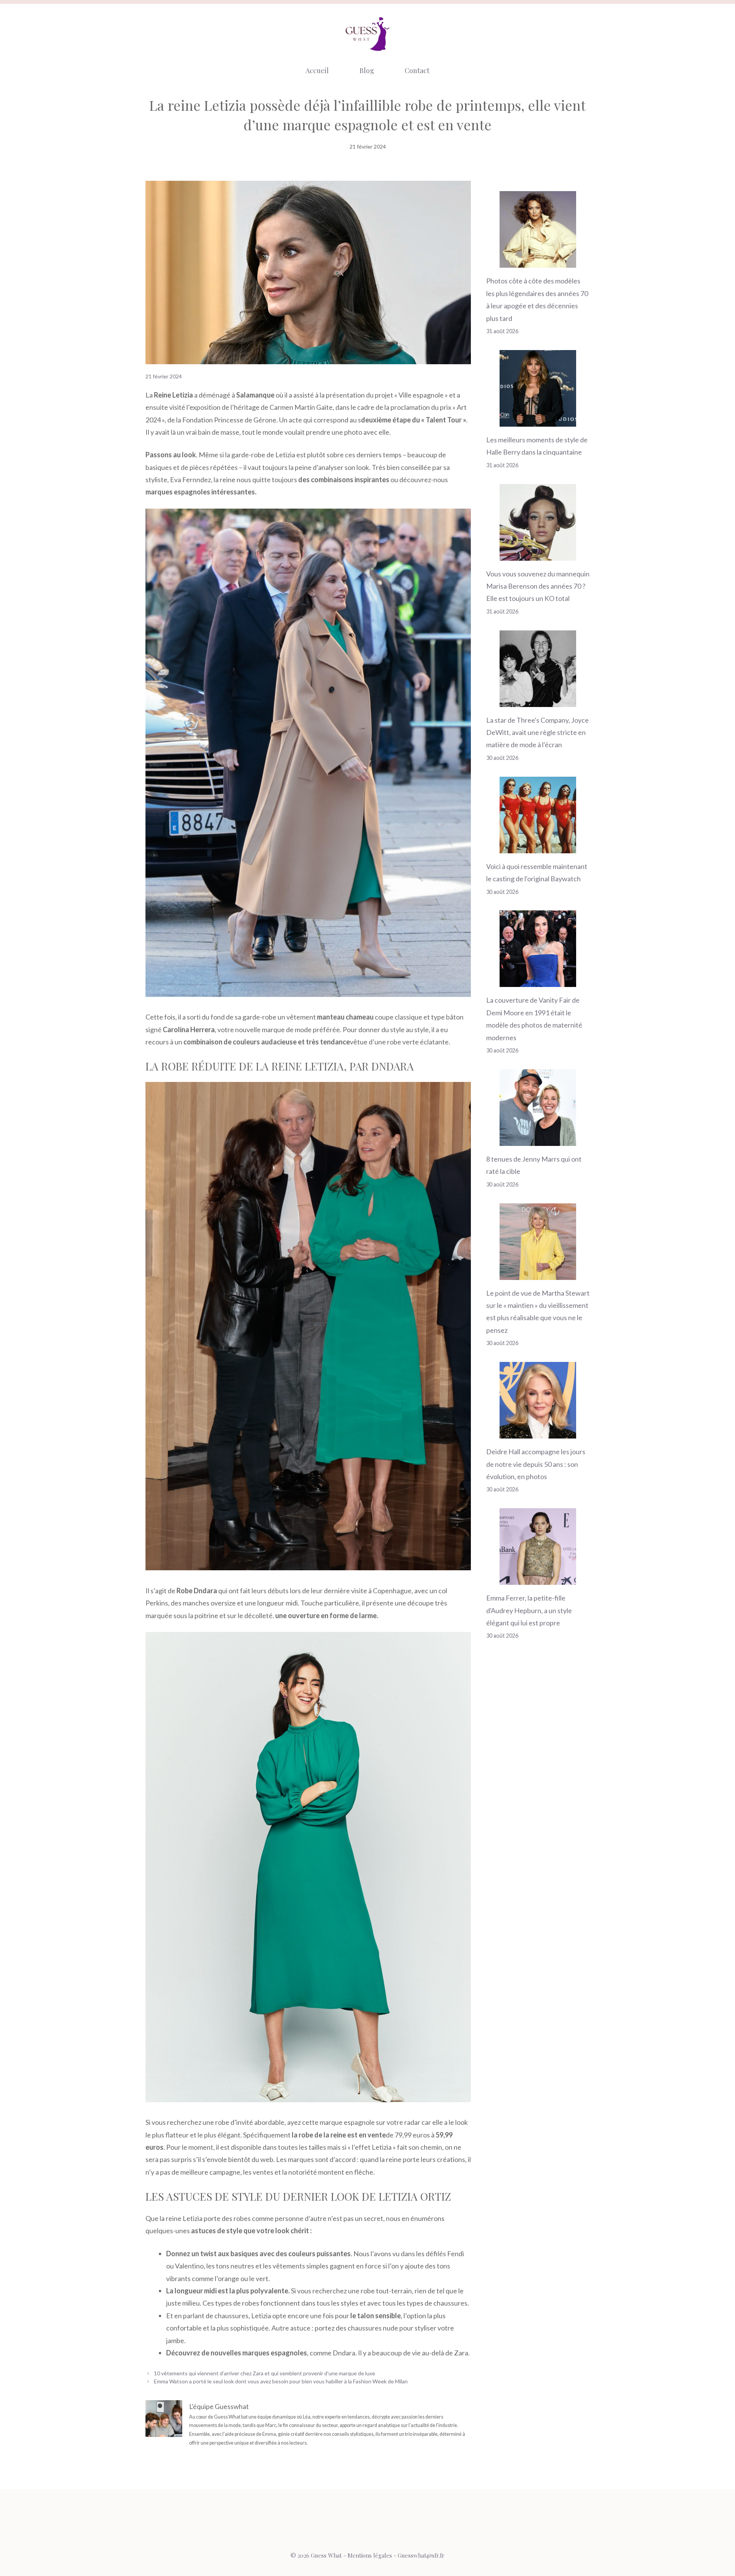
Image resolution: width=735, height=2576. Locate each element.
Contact (417, 70)
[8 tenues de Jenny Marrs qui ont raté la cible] (538, 1140)
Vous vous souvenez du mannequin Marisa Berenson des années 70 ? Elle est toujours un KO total (538, 586)
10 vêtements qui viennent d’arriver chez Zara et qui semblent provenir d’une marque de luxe (265, 2373)
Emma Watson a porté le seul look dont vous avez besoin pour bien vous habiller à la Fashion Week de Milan (281, 2381)
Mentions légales (370, 2555)
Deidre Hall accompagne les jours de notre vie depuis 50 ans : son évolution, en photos (536, 1464)
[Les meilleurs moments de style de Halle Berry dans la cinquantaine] (538, 421)
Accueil (317, 70)
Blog (367, 70)
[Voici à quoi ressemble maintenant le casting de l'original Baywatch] (538, 847)
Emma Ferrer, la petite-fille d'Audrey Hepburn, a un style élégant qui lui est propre (529, 1610)
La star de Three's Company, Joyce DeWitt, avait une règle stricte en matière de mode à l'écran (537, 732)
